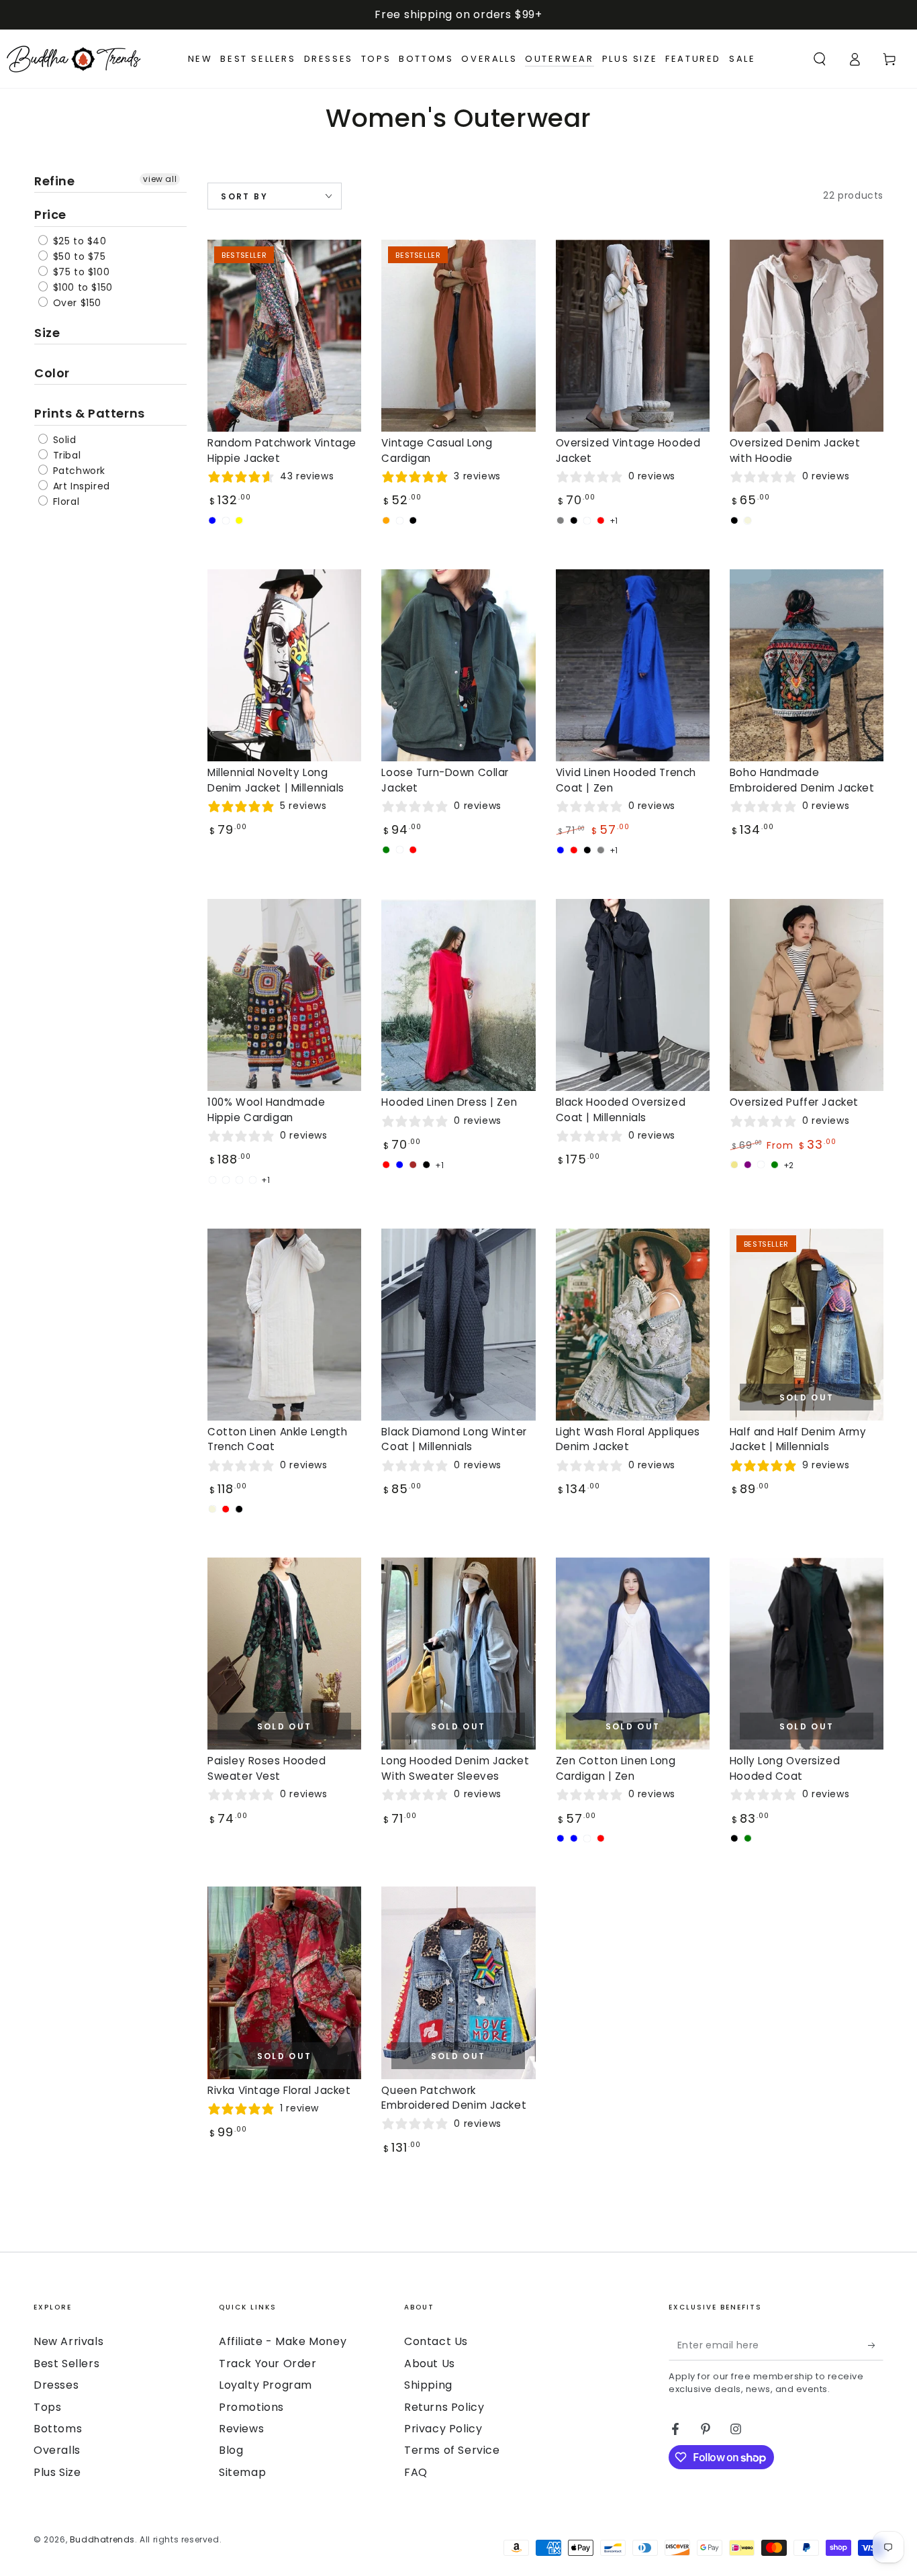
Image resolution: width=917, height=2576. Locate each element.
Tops (47, 2407)
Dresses (56, 2385)
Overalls (57, 2450)
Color (52, 373)
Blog (231, 2450)
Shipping (428, 2385)
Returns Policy (444, 2407)
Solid (63, 440)
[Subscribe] (876, 2345)
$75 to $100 (80, 272)
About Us (430, 2364)
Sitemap (242, 2472)
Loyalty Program (266, 2385)
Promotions (251, 2407)
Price (50, 214)
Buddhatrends (102, 2539)
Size (47, 333)
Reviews (241, 2429)
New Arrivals (68, 2341)
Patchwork (78, 471)
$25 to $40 (78, 241)
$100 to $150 (81, 287)
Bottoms (58, 2429)
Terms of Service (452, 2450)
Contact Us (436, 2341)
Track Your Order (268, 2364)
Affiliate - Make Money (283, 2341)
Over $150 (76, 303)
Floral (64, 502)
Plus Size (57, 2472)
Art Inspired (80, 486)
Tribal (65, 455)
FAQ (416, 2472)
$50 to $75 (78, 256)
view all (160, 179)
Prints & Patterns (90, 413)
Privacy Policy (443, 2429)
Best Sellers (66, 2364)
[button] (820, 59)
